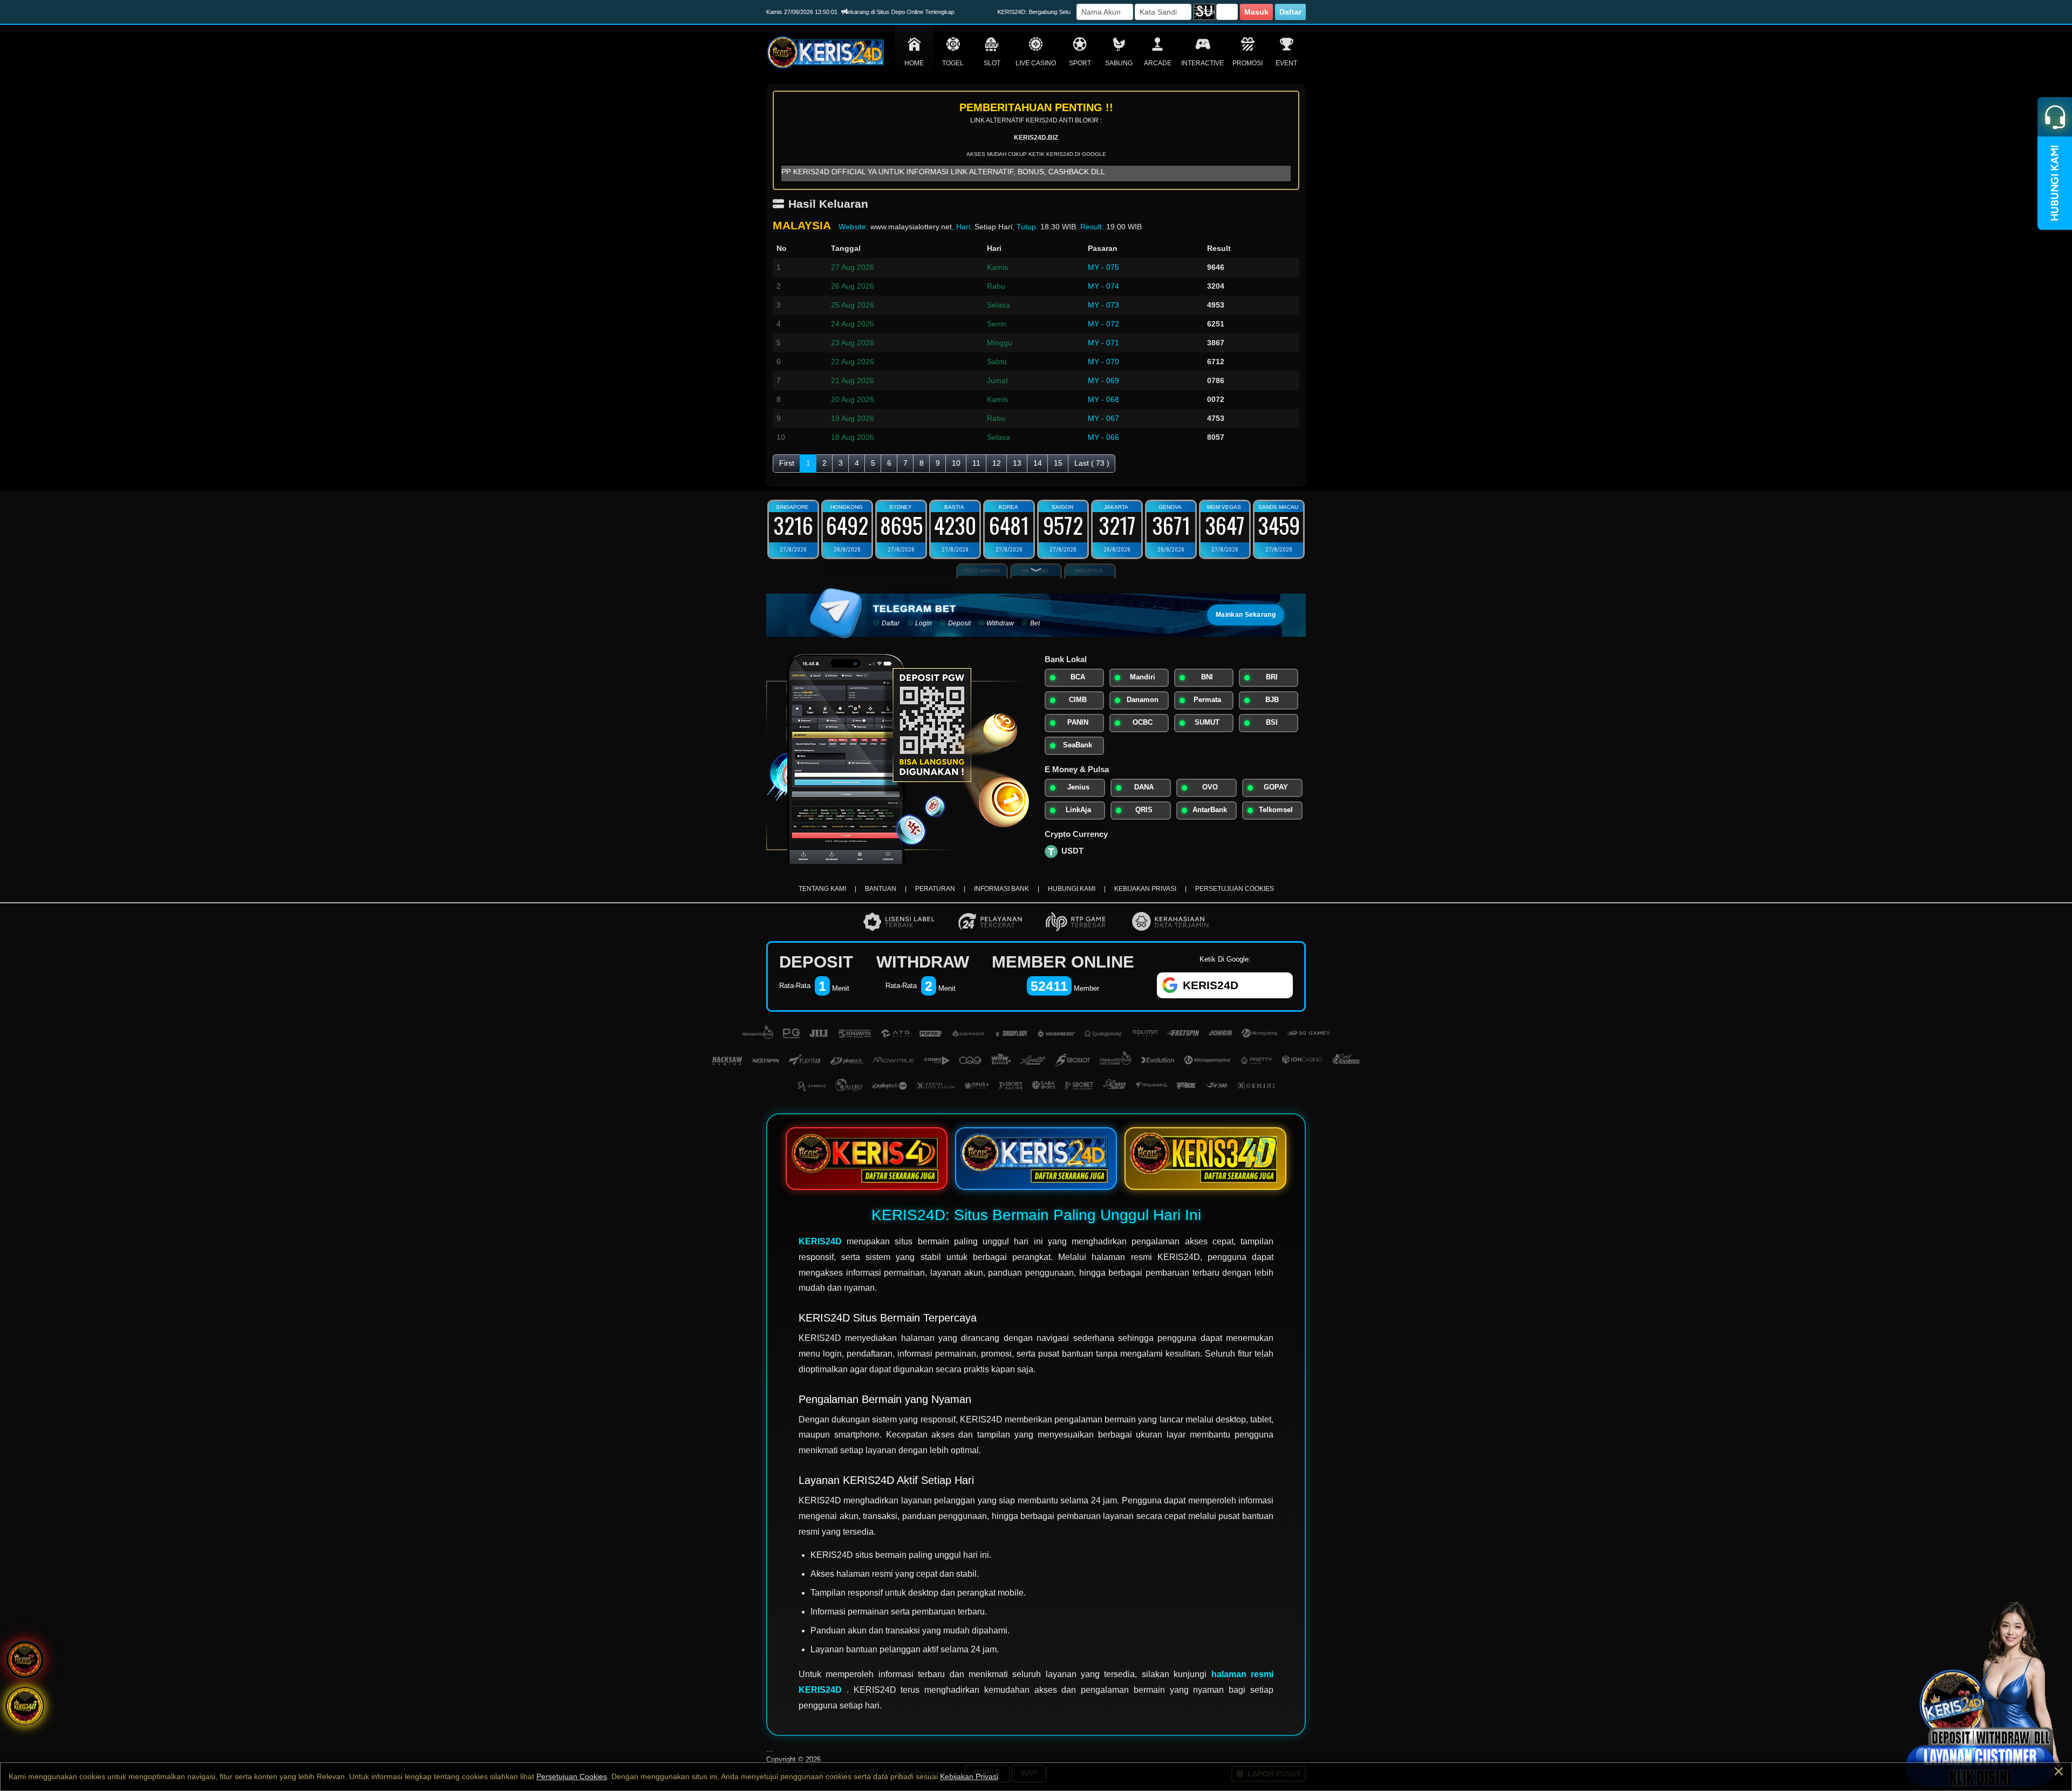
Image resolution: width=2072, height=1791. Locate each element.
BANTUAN (881, 889)
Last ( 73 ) (1092, 463)
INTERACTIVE (1202, 63)
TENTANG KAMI (822, 889)
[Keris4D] (25, 1660)
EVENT (1286, 63)
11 (976, 463)
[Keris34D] (25, 1707)
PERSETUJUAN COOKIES (1235, 889)
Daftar (1290, 12)
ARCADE (1158, 63)
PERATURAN (935, 889)
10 (956, 463)
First (787, 463)
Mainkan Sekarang (1246, 615)
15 (1058, 463)
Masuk (1256, 12)
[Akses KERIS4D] (867, 1159)
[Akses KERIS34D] (1205, 1159)
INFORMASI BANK (1001, 889)
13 (1017, 463)
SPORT (1080, 63)
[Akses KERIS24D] (1036, 1159)
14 (1038, 463)
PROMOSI (1248, 63)
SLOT (992, 63)
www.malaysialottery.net (911, 227)
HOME (914, 63)
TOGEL (953, 63)
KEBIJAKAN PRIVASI (1145, 889)
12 (997, 463)
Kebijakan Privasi (969, 1776)
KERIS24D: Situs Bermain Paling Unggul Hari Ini (1036, 1215)
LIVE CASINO (1036, 63)
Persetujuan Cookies (572, 1776)
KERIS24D (820, 1241)
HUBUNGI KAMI (1072, 889)
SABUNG (1119, 63)
